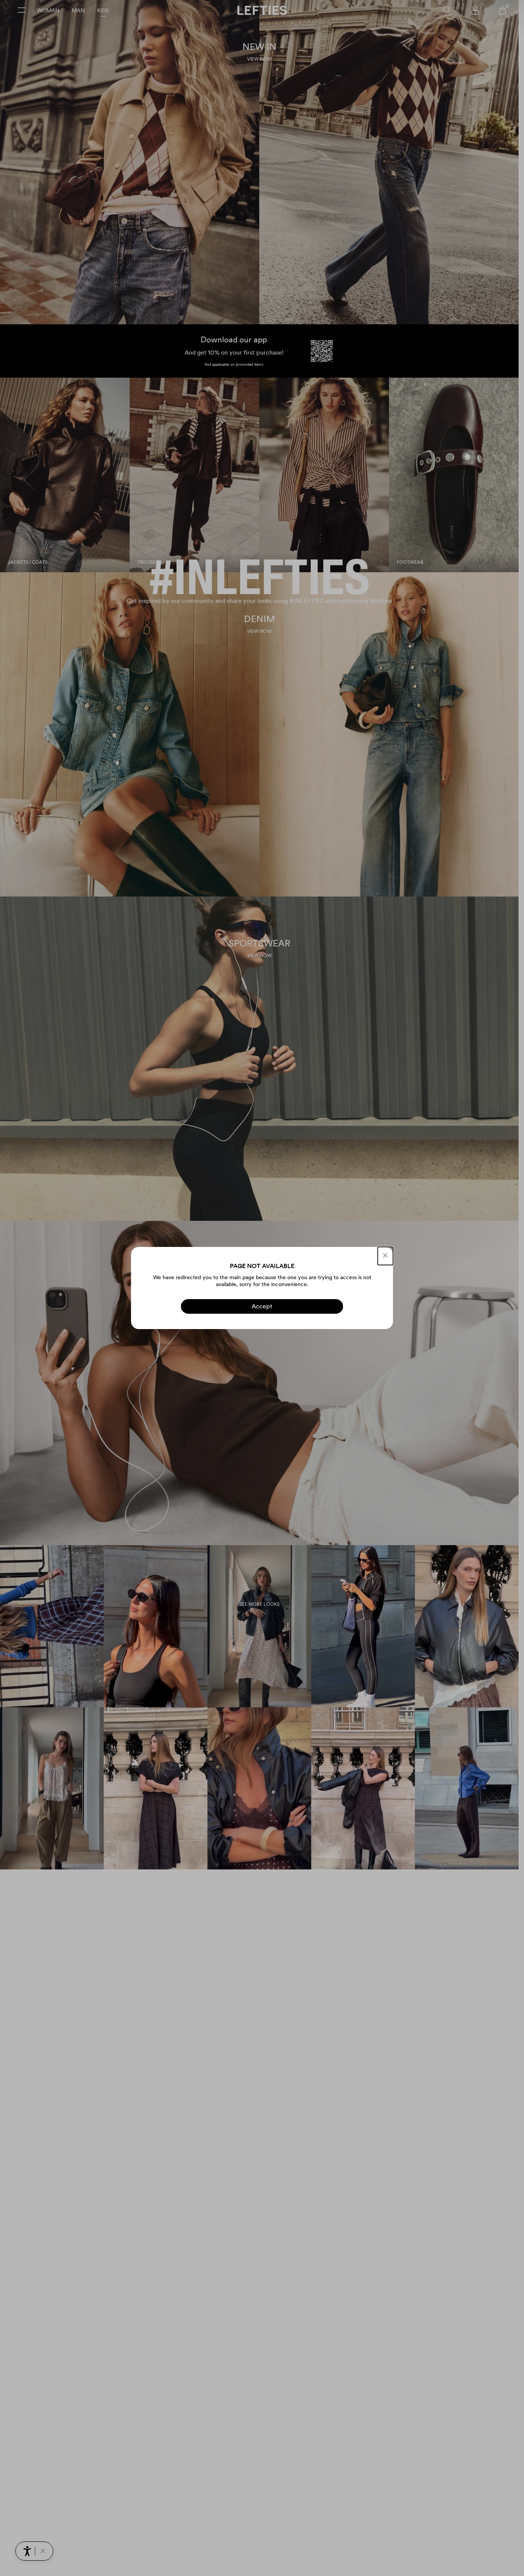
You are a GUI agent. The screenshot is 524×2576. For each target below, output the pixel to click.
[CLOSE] (386, 1256)
